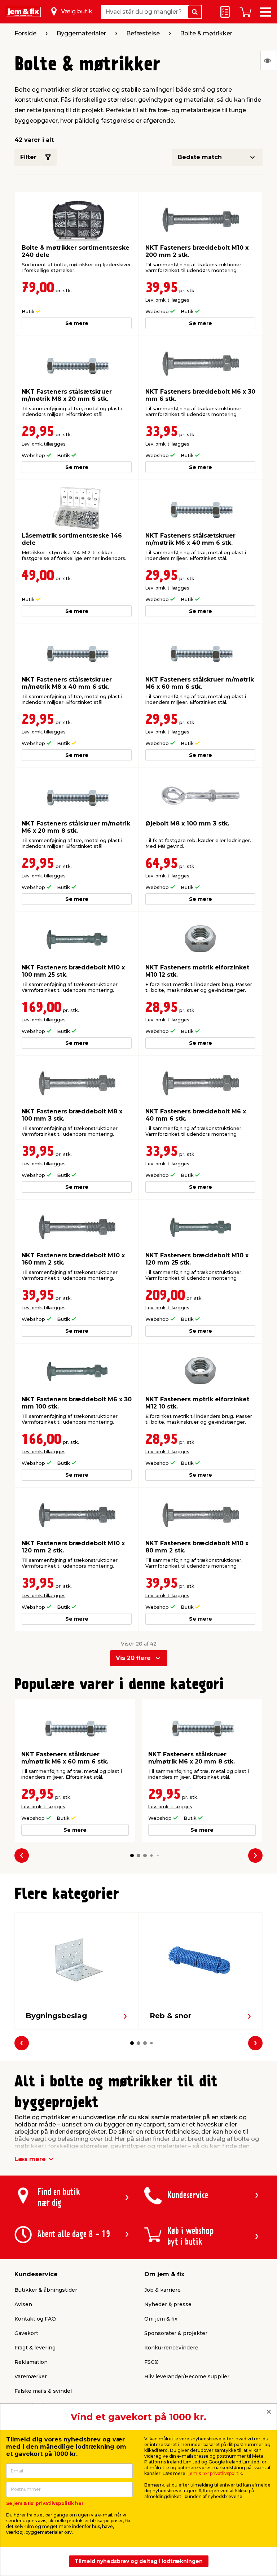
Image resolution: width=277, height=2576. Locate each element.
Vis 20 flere (133, 1658)
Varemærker (31, 2376)
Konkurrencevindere (171, 2348)
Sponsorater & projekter (176, 2333)
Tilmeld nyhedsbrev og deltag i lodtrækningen (139, 2561)
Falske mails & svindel (43, 2391)
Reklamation (31, 2362)
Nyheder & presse (168, 2304)
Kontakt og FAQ (35, 2319)
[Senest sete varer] (269, 61)
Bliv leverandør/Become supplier (187, 2376)
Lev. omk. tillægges (167, 300)
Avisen (23, 2304)
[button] (132, 1856)
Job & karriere (162, 2290)
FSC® (151, 2362)
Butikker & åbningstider (46, 2290)
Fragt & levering (35, 2348)
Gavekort (26, 2333)
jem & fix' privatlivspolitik (215, 2473)
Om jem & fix (161, 2319)
